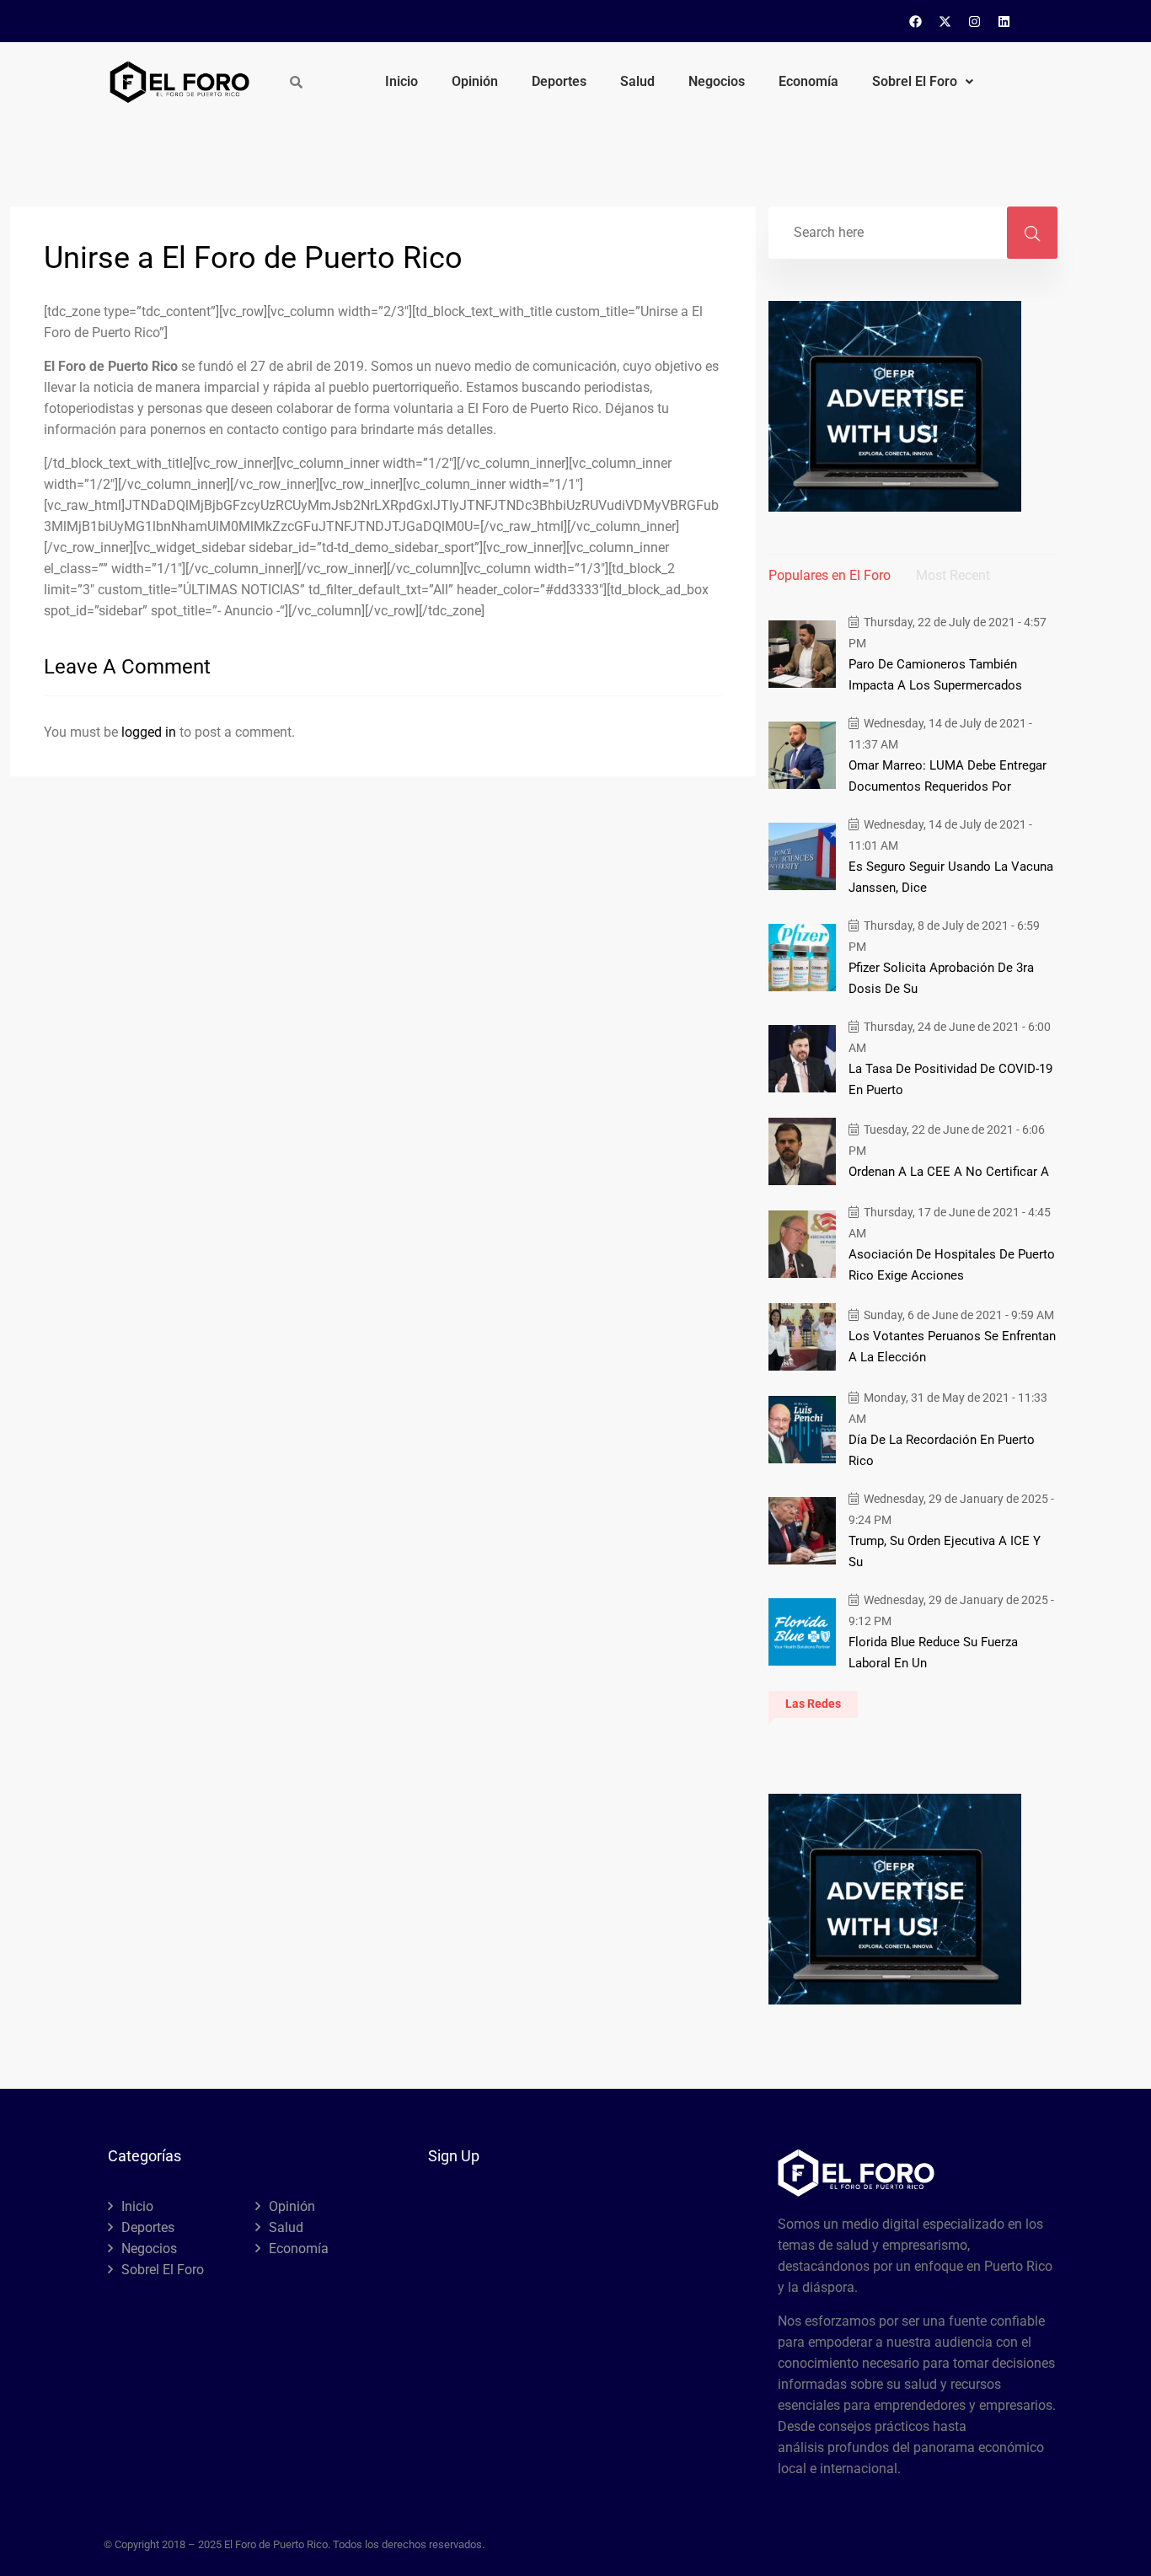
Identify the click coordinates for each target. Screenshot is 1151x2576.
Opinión (475, 81)
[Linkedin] (1004, 21)
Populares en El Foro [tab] (830, 575)
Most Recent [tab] (953, 575)
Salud (637, 81)
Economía (808, 81)
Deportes (559, 81)
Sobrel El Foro (915, 81)
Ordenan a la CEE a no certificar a (949, 1172)
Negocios (717, 81)
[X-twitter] (945, 21)
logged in (149, 732)
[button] (923, 82)
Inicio (402, 81)
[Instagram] (975, 21)
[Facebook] (916, 21)
